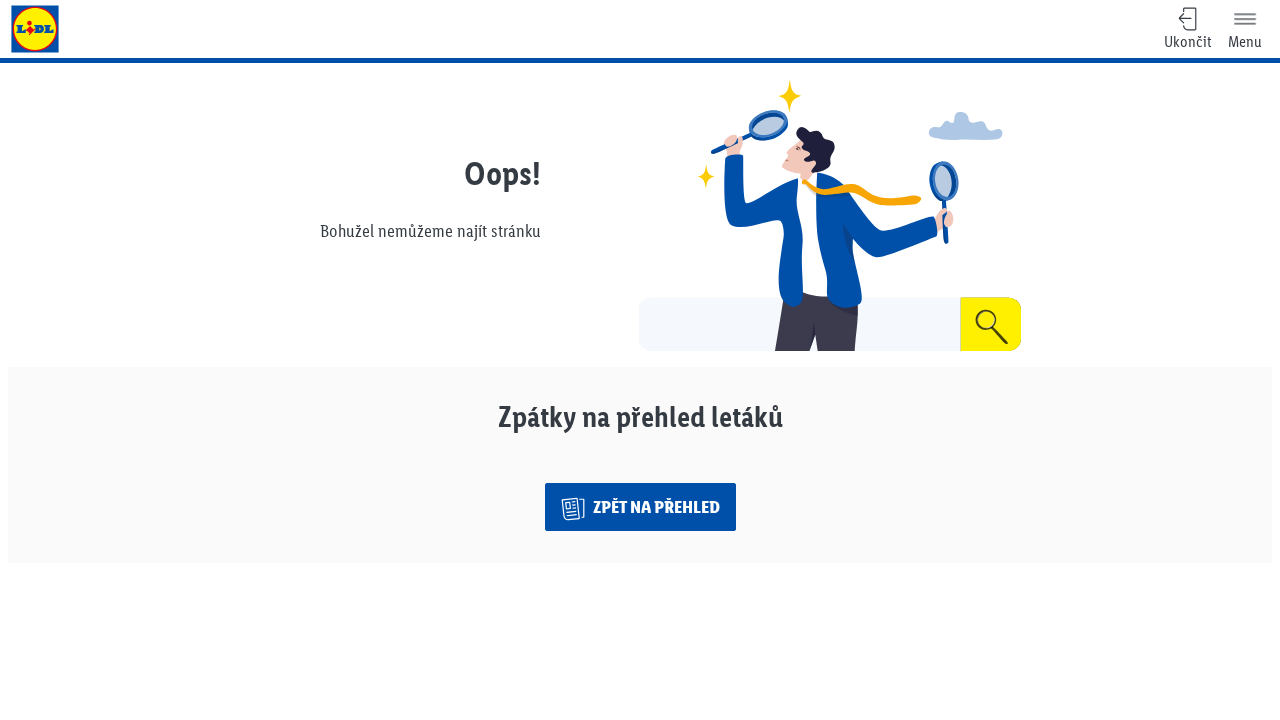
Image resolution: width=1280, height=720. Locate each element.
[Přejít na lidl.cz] (35, 29)
